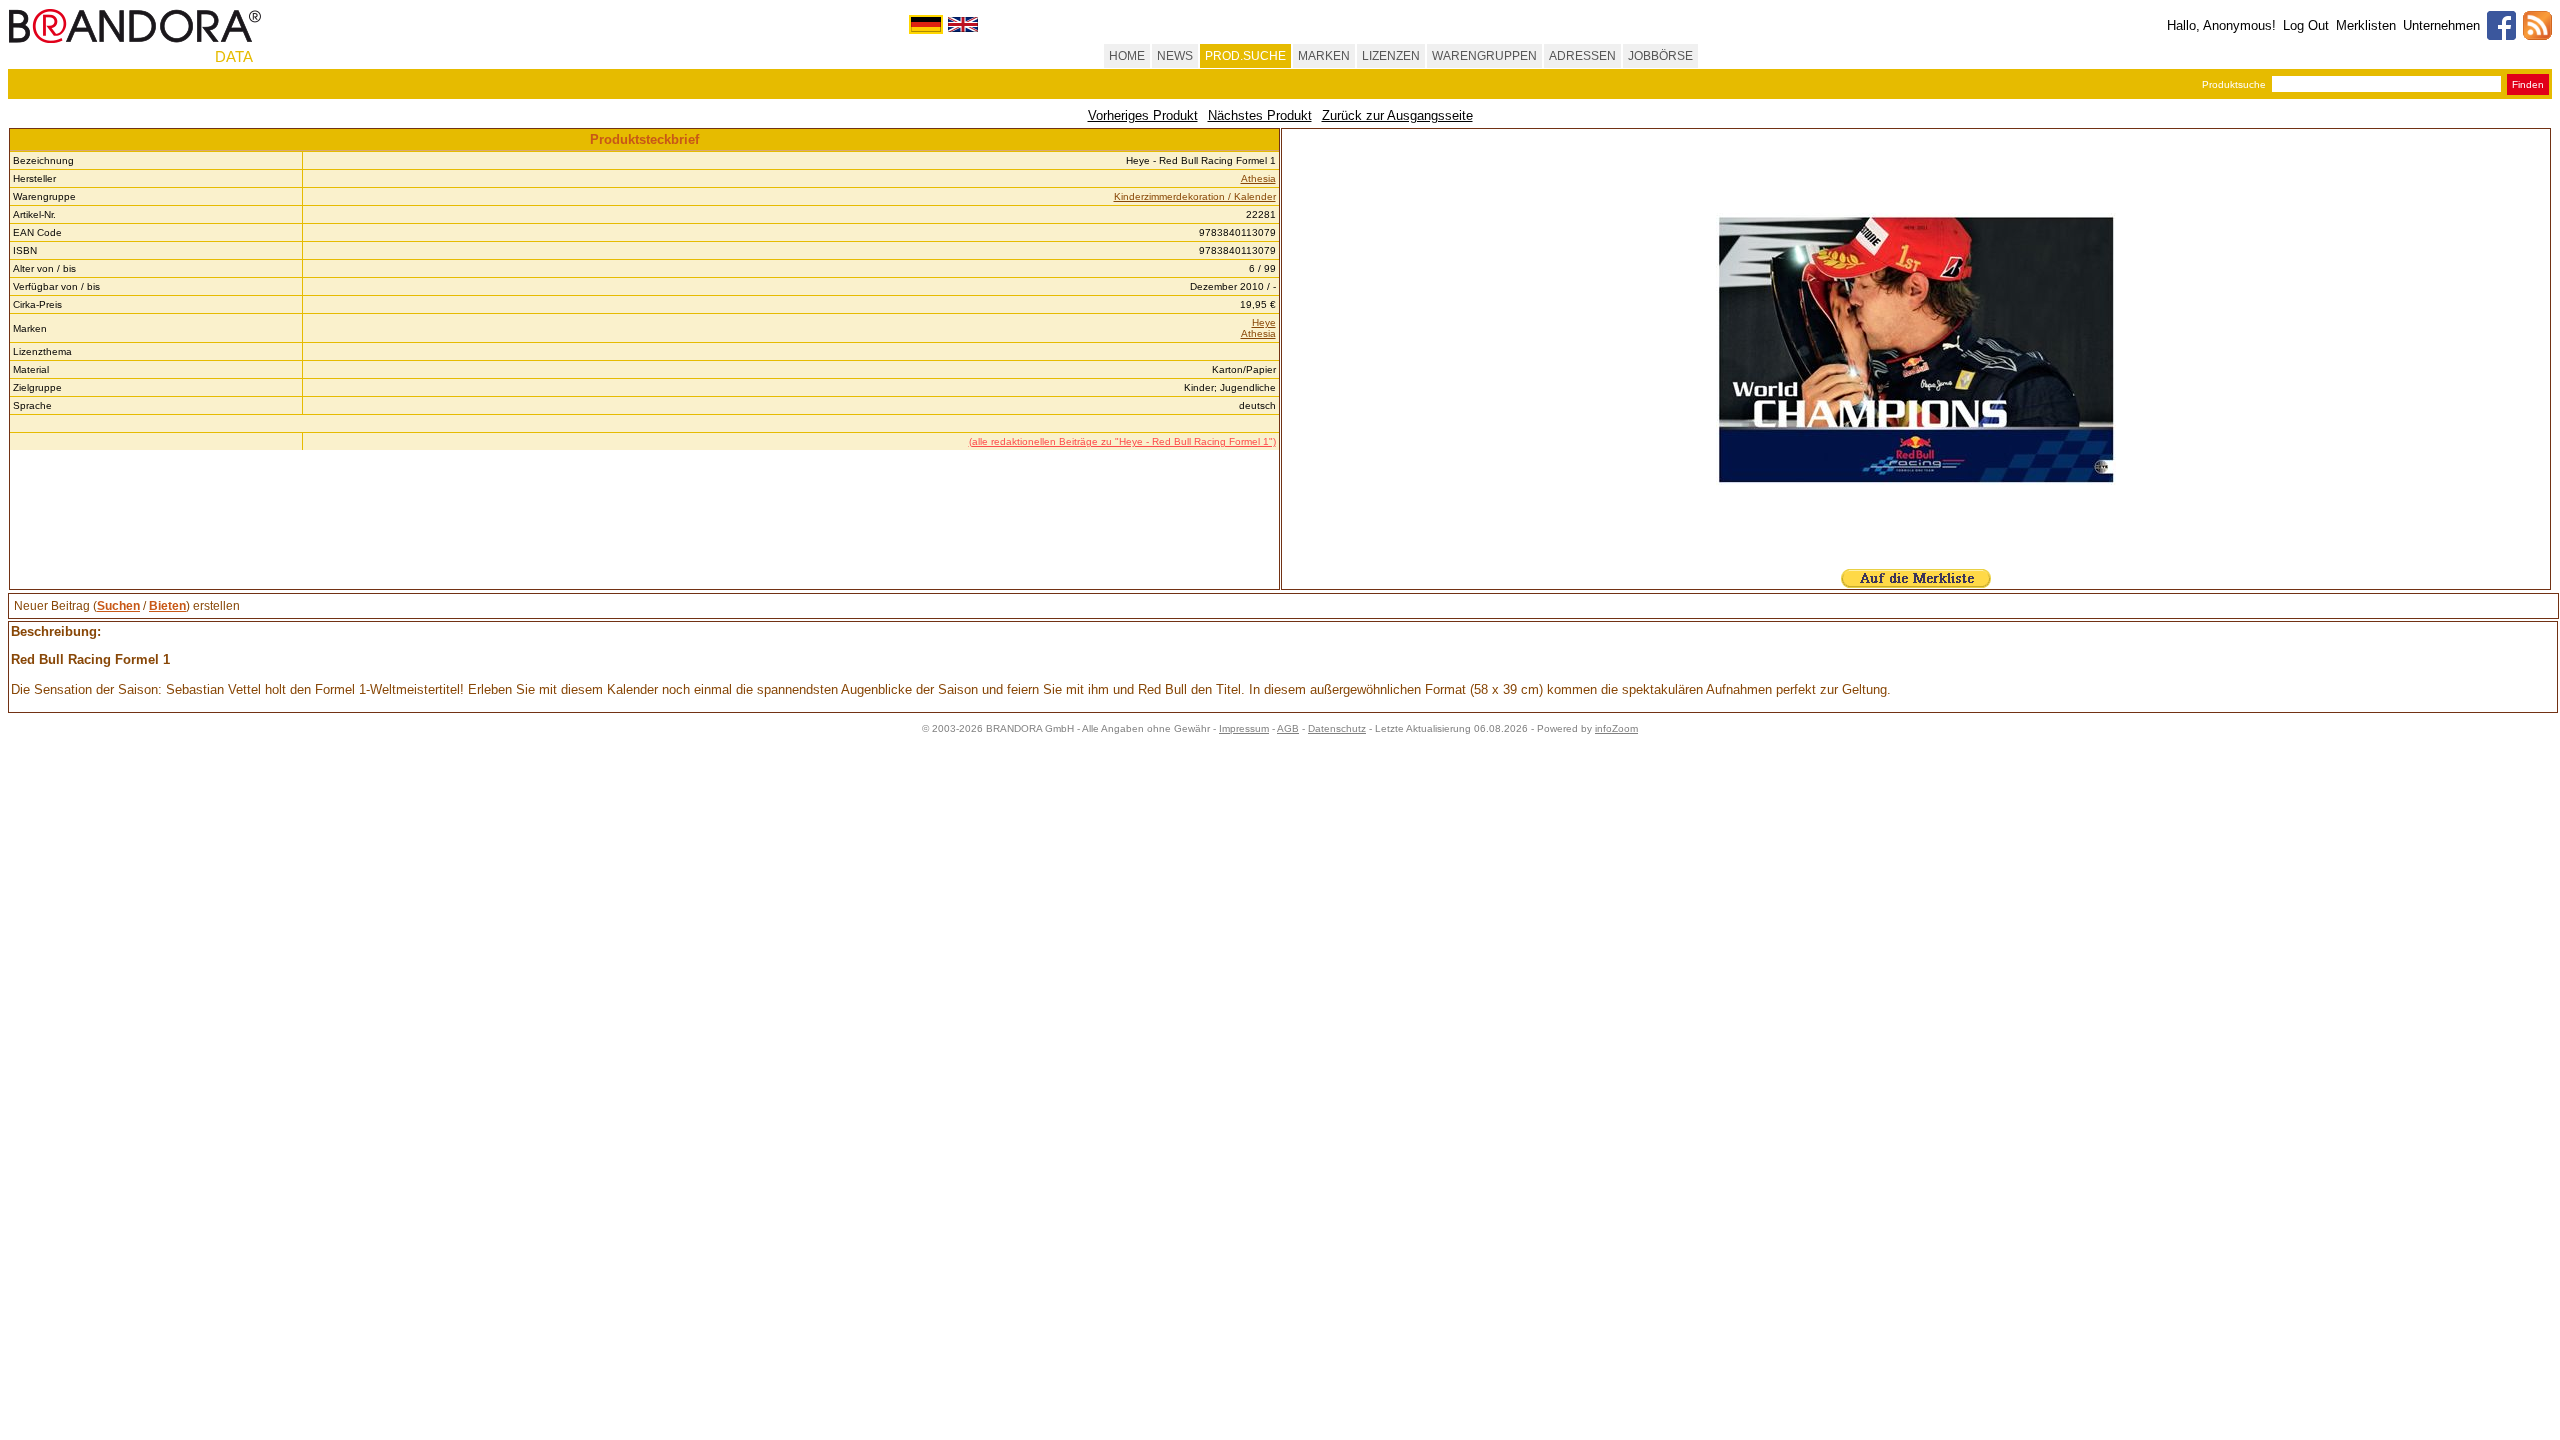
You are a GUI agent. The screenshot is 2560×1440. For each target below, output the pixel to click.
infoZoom (1616, 728)
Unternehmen (2441, 25)
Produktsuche (2234, 84)
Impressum (1244, 728)
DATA (234, 56)
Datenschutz (1337, 728)
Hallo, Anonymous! (2221, 25)
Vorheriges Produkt (1143, 115)
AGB (1288, 728)
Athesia (1258, 178)
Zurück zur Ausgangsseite (1397, 115)
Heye (1264, 322)
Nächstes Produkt (1260, 115)
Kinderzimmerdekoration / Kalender (1195, 196)
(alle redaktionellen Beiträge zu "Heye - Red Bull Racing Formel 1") (1122, 441)
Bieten (167, 606)
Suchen (118, 606)
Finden (2528, 84)
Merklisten (2366, 25)
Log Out (2306, 25)
